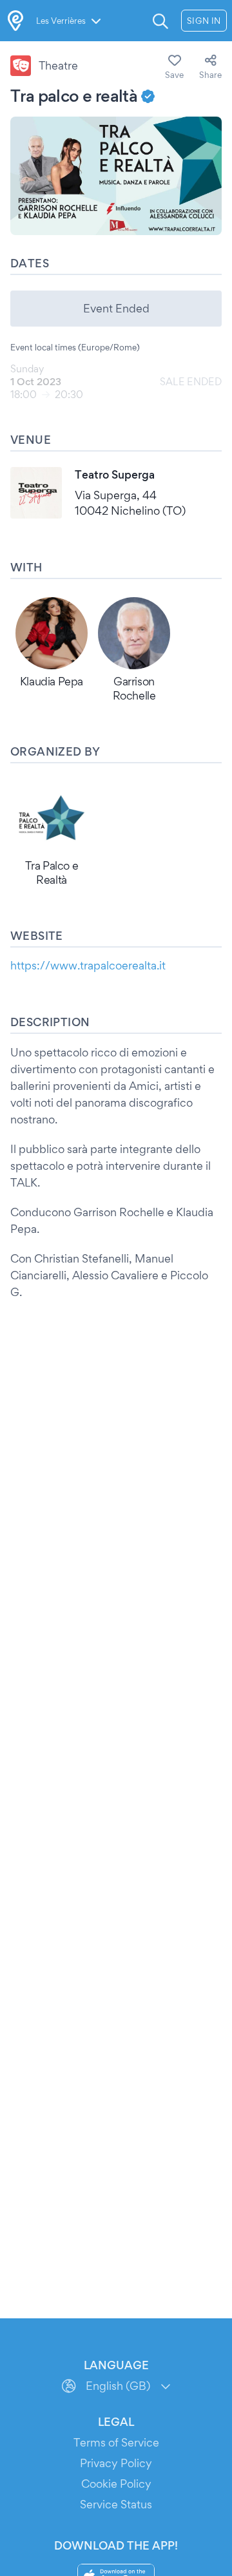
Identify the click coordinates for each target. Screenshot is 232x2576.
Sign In (204, 21)
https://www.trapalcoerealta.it (88, 965)
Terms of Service (116, 2442)
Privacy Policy (116, 2463)
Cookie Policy (116, 2484)
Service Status (116, 2504)
